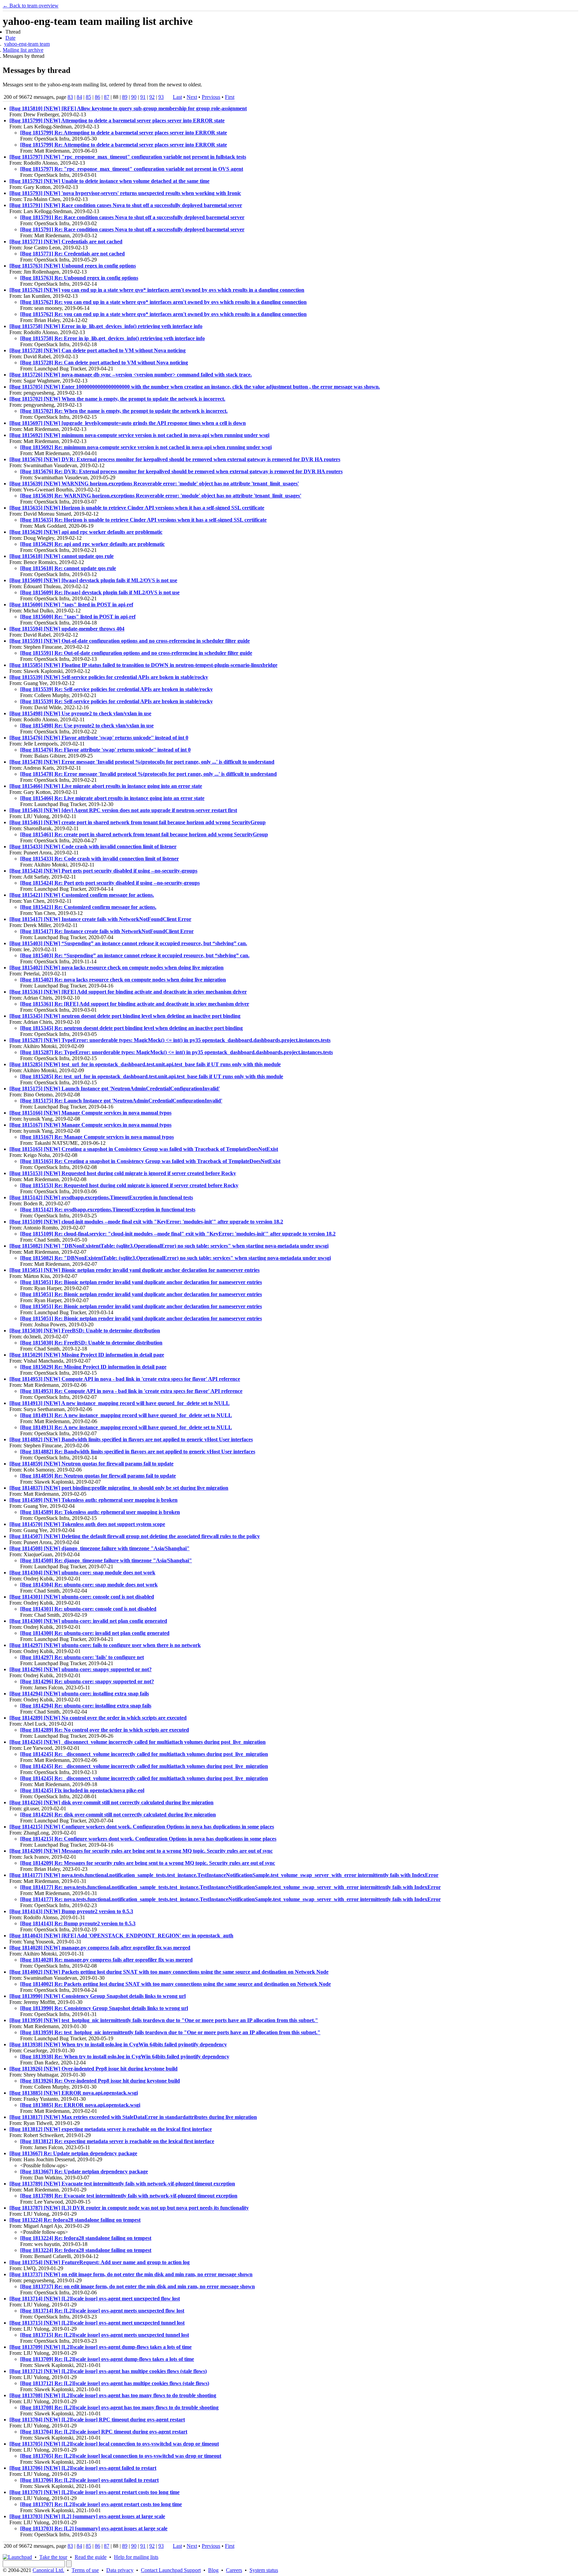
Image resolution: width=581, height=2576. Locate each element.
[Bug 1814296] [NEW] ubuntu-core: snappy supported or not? (81, 1669)
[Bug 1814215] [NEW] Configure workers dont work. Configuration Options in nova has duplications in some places (142, 1827)
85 (88, 97)
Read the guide (91, 2557)
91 (143, 97)
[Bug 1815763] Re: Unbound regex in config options (79, 278)
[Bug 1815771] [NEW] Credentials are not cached (66, 241)
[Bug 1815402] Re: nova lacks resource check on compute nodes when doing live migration (123, 980)
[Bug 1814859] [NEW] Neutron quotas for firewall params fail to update (91, 1464)
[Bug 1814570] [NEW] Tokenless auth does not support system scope (87, 1524)
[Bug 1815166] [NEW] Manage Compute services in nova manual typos (90, 1113)
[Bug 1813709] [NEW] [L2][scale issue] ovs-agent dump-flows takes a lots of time (101, 2347)
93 (161, 97)
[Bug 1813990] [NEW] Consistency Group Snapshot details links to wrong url (98, 1996)
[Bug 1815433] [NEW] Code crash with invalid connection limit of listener (93, 847)
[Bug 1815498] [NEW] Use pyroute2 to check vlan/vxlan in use (80, 713)
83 (70, 97)
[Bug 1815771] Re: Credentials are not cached (72, 254)
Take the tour (53, 2557)
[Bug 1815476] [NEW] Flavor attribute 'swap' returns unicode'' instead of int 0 (99, 738)
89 (125, 97)
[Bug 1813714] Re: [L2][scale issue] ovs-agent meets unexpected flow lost (102, 2311)
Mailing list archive (23, 50)
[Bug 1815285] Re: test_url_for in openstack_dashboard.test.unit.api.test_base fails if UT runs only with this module (152, 1076)
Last (177, 97)
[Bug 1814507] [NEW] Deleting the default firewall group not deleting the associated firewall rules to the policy (135, 1536)
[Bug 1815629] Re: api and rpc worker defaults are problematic (92, 544)
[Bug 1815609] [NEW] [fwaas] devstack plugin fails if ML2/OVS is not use (93, 580)
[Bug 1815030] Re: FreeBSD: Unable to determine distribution (91, 1343)
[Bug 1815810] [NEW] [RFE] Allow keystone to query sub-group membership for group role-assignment (128, 108)
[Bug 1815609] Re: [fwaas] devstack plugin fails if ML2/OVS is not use (100, 592)
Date (10, 38)
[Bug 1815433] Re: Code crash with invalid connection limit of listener (100, 859)
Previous (211, 97)
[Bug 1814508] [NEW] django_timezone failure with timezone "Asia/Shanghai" (100, 1548)
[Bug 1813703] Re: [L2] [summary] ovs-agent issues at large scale (94, 2528)
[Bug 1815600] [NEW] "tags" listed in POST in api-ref (71, 605)
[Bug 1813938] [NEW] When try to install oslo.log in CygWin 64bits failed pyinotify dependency (118, 2044)
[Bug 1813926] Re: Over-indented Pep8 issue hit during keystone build (100, 2081)
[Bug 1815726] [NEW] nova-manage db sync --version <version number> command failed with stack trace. (131, 375)
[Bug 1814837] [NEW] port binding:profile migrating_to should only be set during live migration (119, 1488)
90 (134, 97)
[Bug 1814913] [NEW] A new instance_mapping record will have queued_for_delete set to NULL (120, 1403)
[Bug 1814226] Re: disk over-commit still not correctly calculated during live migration (118, 1815)
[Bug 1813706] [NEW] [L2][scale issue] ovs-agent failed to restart (83, 2468)
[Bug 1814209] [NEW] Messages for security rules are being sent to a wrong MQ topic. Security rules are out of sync (141, 1851)
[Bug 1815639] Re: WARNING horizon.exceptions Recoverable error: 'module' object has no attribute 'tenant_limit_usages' (161, 496)
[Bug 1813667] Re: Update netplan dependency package (73, 2153)
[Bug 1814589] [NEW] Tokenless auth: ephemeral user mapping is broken (93, 1500)
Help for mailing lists (136, 2557)
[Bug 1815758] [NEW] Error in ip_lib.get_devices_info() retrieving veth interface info (106, 326)
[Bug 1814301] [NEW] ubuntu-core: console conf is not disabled (82, 1597)
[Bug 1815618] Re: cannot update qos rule (68, 568)
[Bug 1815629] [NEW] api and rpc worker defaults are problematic (86, 532)
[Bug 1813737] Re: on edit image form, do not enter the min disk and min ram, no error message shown (138, 2286)
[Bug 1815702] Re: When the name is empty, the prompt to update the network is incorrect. (124, 411)
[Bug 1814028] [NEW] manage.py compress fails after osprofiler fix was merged (100, 1948)
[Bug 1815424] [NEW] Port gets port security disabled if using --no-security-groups (103, 871)
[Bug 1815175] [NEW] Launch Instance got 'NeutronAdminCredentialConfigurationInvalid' (115, 1089)
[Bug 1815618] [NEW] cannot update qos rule (62, 556)
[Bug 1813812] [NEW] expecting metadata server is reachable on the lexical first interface (111, 2129)
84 (79, 97)
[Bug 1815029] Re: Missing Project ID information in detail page (93, 1367)
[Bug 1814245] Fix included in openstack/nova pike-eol (82, 1790)
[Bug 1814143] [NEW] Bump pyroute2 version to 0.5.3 (71, 1911)
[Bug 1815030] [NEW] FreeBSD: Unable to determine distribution (85, 1331)
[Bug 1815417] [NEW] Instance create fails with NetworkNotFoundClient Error (100, 919)
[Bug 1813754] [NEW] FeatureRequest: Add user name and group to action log (100, 2262)
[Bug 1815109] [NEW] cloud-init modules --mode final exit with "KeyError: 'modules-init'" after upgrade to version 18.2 (146, 1222)
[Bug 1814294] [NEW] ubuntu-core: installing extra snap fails (79, 1694)
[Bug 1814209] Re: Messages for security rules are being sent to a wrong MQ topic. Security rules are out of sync (148, 1863)
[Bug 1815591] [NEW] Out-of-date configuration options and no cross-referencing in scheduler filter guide (130, 641)
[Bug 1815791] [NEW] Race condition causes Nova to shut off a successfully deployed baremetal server (126, 205)
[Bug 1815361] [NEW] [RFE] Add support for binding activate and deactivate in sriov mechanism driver (128, 992)
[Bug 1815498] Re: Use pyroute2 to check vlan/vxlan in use (87, 726)
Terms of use (85, 2570)
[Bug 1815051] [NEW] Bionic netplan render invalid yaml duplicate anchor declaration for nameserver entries (134, 1270)
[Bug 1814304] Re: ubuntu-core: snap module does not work (89, 1585)
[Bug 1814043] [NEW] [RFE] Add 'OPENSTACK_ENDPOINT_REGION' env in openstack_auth (121, 1936)
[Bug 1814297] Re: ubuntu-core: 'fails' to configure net (82, 1657)
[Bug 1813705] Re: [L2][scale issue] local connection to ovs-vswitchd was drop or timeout (121, 2456)
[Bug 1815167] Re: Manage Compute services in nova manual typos (97, 1137)
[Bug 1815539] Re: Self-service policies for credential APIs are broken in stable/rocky (117, 689)
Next (192, 97)
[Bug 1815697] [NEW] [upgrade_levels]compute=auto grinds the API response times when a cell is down (128, 423)
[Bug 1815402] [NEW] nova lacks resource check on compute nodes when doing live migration (117, 968)
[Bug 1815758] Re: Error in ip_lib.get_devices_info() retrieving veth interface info (112, 338)
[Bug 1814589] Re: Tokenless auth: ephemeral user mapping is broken (100, 1512)
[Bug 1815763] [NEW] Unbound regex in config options (73, 266)
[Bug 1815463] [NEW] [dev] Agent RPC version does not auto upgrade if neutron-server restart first (123, 810)
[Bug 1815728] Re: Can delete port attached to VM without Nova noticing (104, 363)
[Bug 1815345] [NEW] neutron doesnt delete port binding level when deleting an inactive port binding (125, 1016)
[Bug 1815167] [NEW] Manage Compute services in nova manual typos (90, 1125)
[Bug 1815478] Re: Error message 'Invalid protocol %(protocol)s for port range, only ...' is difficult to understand (148, 774)
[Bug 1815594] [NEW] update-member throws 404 (67, 629)
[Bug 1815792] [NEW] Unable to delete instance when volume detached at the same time (109, 181)
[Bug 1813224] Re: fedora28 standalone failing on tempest (75, 2220)
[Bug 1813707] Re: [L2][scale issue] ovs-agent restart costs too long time (101, 2504)
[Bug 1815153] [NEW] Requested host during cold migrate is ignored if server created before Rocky (123, 1173)
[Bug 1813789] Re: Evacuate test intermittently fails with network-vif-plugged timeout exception (129, 2196)
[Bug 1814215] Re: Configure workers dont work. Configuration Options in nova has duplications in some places (148, 1839)
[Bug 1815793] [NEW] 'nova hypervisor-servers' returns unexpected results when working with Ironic (125, 193)
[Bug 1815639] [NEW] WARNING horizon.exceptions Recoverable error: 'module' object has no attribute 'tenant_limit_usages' (154, 484)
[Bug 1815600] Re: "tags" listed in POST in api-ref (78, 617)
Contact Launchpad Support (171, 2570)
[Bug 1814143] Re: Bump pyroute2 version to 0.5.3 (78, 1923)
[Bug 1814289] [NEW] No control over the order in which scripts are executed (98, 1718)
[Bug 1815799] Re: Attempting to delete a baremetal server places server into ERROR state (124, 133)
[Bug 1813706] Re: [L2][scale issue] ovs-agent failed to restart (89, 2480)
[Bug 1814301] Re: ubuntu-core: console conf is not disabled (88, 1609)
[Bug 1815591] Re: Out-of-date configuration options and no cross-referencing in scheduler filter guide (136, 653)
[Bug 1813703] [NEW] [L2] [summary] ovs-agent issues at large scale (87, 2516)
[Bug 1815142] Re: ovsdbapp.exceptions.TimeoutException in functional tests (108, 1210)
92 (152, 97)
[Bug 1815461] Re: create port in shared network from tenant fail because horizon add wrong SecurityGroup (144, 834)
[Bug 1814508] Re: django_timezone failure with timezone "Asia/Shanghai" (106, 1560)
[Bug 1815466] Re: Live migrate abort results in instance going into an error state (112, 798)
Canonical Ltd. (48, 2570)
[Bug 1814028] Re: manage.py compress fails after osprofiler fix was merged (106, 1960)
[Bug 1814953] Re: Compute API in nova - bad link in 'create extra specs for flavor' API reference (131, 1391)
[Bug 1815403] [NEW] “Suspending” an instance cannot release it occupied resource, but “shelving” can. (128, 943)
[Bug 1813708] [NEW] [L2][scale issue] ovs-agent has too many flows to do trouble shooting (113, 2395)
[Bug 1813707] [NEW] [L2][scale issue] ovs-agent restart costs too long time (94, 2492)
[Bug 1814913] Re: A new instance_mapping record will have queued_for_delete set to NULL (126, 1415)
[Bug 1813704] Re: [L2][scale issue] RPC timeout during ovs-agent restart (104, 2432)
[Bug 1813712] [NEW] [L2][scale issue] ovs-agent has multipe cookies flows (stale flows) (108, 2371)
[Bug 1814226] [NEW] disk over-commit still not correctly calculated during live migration (111, 1802)
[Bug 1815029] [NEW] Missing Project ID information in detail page (87, 1355)
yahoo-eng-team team (27, 44)
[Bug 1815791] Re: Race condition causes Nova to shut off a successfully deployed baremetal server (132, 217)
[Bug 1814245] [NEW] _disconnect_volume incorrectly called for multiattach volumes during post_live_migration (138, 1742)
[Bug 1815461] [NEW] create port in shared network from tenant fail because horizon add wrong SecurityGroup (138, 822)
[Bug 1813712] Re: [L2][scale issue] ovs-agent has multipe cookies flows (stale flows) (115, 2383)
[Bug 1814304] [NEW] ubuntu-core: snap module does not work (82, 1573)
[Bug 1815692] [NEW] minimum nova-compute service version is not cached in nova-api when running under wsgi (139, 435)
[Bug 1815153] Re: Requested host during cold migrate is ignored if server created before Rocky (129, 1185)
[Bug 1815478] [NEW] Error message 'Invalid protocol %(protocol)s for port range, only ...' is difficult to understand (142, 762)
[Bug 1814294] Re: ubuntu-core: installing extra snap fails (86, 1706)
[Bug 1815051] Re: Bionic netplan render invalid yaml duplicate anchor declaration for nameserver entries (141, 1282)
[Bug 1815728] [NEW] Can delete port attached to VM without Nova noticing (98, 350)
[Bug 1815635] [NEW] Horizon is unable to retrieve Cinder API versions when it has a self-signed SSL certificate (137, 508)
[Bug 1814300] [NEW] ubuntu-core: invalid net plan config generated (88, 1621)
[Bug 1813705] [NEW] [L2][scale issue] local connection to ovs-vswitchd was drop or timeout (114, 2444)
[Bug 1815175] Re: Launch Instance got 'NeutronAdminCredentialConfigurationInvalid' (121, 1101)
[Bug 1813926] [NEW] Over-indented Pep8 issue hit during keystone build (93, 2069)
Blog (213, 2570)
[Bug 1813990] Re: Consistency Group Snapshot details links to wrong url (104, 2008)
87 (107, 97)
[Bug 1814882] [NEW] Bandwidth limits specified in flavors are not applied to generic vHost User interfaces (131, 1439)
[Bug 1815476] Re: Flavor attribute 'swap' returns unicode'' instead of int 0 (105, 750)
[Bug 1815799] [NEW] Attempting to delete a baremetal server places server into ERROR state (117, 120)
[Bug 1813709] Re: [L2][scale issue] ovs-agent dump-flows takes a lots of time (107, 2359)
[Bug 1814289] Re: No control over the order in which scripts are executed (105, 1730)
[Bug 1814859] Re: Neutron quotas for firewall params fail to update (98, 1476)
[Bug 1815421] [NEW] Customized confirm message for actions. (82, 895)
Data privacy (120, 2570)
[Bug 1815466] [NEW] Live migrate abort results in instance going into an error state (106, 786)
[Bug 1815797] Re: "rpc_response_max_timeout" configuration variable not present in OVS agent (132, 169)
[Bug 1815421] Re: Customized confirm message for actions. (88, 907)
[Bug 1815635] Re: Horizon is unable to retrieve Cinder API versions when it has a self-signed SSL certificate (143, 520)
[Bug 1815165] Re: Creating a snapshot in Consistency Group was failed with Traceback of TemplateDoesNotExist (150, 1161)
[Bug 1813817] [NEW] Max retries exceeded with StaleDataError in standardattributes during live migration (133, 2117)
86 (98, 97)
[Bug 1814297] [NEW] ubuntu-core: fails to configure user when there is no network (105, 1645)
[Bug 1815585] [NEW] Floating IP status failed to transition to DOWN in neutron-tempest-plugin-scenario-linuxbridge (143, 665)
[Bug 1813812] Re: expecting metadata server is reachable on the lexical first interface (117, 2141)
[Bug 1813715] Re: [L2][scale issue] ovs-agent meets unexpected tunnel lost (105, 2335)
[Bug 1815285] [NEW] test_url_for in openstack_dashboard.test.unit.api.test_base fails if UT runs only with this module (145, 1064)
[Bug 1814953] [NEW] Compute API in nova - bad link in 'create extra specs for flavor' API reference (125, 1379)
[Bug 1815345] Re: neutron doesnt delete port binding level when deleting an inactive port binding (131, 1028)
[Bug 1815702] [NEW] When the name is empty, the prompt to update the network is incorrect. (117, 399)
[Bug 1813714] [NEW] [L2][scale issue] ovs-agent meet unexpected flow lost (95, 2299)
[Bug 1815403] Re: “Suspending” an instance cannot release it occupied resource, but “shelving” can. (135, 955)
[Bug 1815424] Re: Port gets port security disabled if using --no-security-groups (110, 883)
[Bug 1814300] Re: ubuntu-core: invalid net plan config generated (95, 1633)
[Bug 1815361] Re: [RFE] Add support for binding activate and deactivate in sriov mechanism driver (135, 1004)
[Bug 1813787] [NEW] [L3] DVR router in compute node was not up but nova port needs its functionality (129, 2208)
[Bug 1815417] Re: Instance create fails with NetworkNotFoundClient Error (107, 931)
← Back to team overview (31, 6)
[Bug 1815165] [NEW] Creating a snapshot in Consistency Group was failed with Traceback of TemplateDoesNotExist (144, 1149)
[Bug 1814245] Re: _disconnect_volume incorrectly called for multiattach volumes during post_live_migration (144, 1754)
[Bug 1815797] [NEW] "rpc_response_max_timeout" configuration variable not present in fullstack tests (128, 157)
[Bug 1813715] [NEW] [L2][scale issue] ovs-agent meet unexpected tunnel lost (97, 2323)
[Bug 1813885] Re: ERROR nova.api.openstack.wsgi (80, 2105)
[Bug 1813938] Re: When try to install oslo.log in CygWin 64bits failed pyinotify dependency (125, 2057)
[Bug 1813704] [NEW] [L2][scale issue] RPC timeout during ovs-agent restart (97, 2420)
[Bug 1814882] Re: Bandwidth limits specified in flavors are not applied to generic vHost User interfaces (138, 1452)
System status (264, 2570)
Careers (234, 2570)
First (230, 97)
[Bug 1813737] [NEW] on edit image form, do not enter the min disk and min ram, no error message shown (131, 2274)
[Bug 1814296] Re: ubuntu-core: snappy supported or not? (87, 1681)
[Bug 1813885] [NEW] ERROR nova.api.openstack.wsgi (74, 2093)
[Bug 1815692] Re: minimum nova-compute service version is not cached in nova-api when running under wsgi (146, 447)
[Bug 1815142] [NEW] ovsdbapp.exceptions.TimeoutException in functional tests (101, 1197)
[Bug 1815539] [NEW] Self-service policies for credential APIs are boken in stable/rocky (109, 677)
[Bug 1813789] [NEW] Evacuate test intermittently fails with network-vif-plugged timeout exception (122, 2184)
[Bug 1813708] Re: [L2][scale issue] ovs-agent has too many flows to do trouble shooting (119, 2407)
